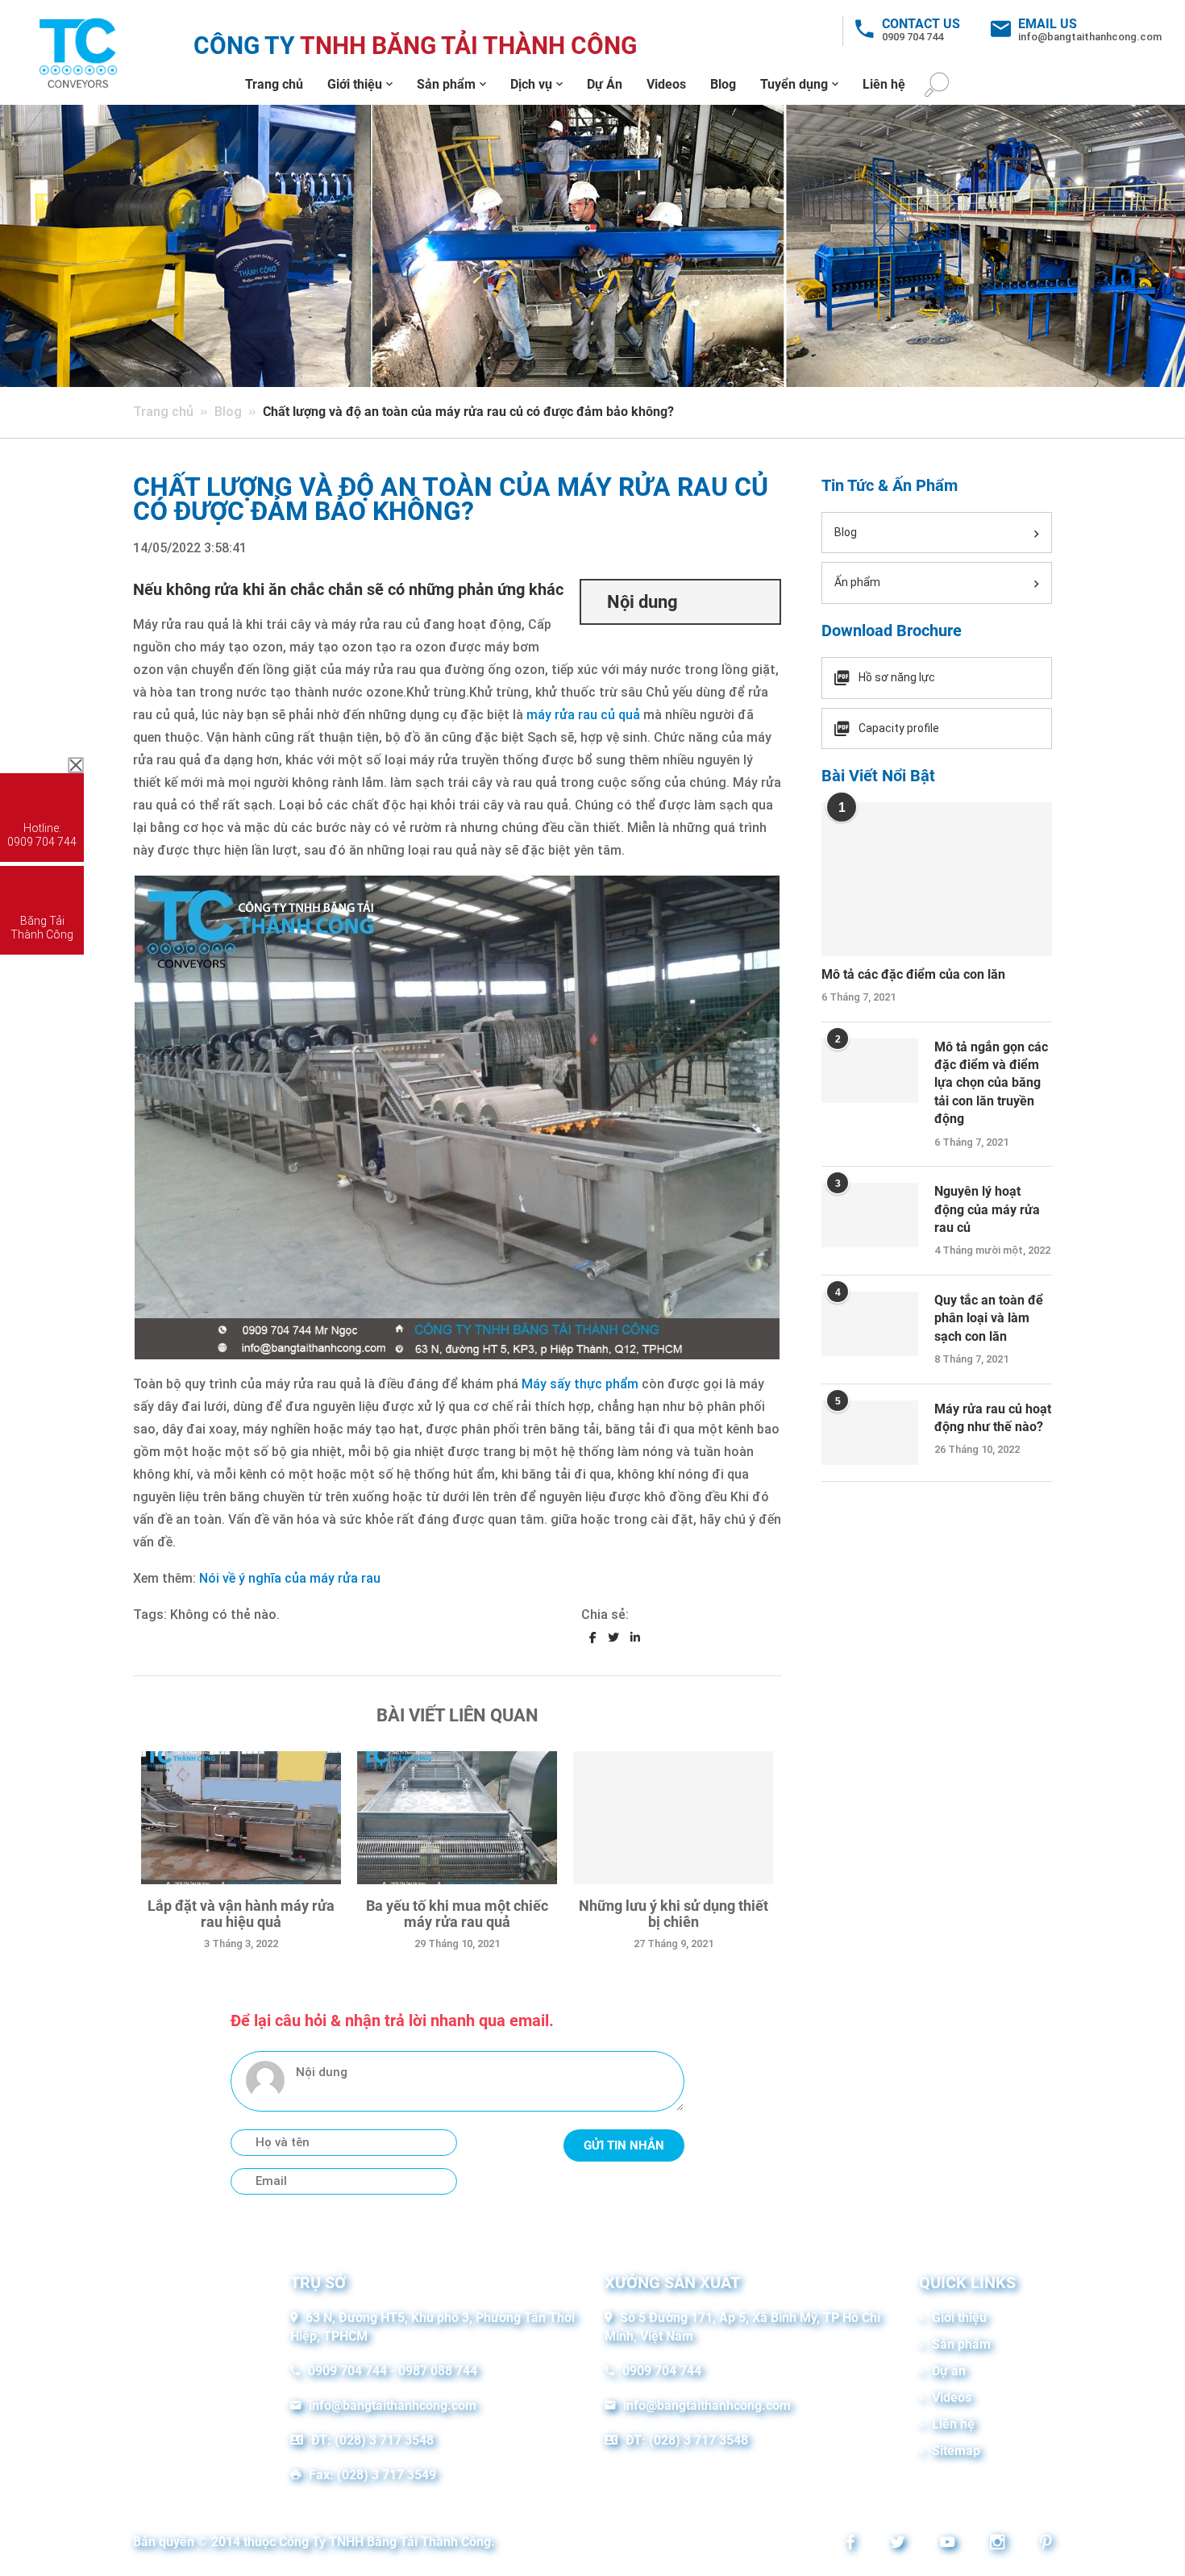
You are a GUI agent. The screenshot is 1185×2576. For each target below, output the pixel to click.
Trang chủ (274, 84)
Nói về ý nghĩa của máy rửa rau (290, 1578)
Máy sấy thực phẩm (580, 1384)
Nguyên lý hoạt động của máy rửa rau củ (987, 1209)
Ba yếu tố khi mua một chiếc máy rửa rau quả (457, 1914)
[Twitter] (893, 2544)
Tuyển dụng (794, 84)
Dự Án (605, 84)
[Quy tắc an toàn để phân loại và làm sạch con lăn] (870, 1324)
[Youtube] (943, 2544)
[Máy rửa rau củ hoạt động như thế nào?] (870, 1433)
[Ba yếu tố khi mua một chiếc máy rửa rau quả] (457, 1818)
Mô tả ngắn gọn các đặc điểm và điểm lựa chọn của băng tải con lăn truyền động (991, 1083)
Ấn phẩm (857, 582)
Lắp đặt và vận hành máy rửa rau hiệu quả (241, 1914)
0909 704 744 (913, 37)
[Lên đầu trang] (1146, 2536)
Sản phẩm (446, 84)
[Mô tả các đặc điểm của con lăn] (937, 879)
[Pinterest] (1042, 2544)
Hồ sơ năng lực (897, 677)
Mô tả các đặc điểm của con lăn (913, 974)
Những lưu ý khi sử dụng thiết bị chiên (674, 1914)
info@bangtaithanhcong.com (1090, 37)
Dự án (949, 2371)
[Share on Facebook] (593, 1638)
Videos (666, 84)
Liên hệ (884, 84)
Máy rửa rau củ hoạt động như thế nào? (993, 1418)
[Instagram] (993, 2544)
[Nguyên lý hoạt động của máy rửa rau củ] (870, 1215)
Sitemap (956, 2451)
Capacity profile (899, 728)
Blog (723, 84)
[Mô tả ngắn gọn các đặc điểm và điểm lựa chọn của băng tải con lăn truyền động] (870, 1071)
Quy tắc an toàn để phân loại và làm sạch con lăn (989, 1318)
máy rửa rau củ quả (583, 715)
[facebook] (846, 2544)
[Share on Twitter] (613, 1638)
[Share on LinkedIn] (635, 1638)
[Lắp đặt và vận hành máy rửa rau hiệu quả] (241, 1818)
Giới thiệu (355, 84)
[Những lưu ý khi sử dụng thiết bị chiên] (673, 1818)
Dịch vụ (531, 84)
